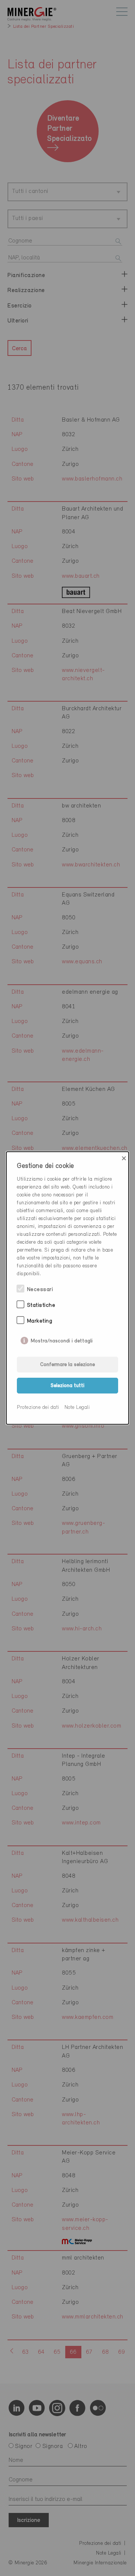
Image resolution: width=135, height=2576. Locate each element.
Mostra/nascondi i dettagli (62, 1339)
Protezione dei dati (38, 1408)
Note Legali (77, 1408)
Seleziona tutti (67, 1386)
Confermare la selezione (67, 1365)
